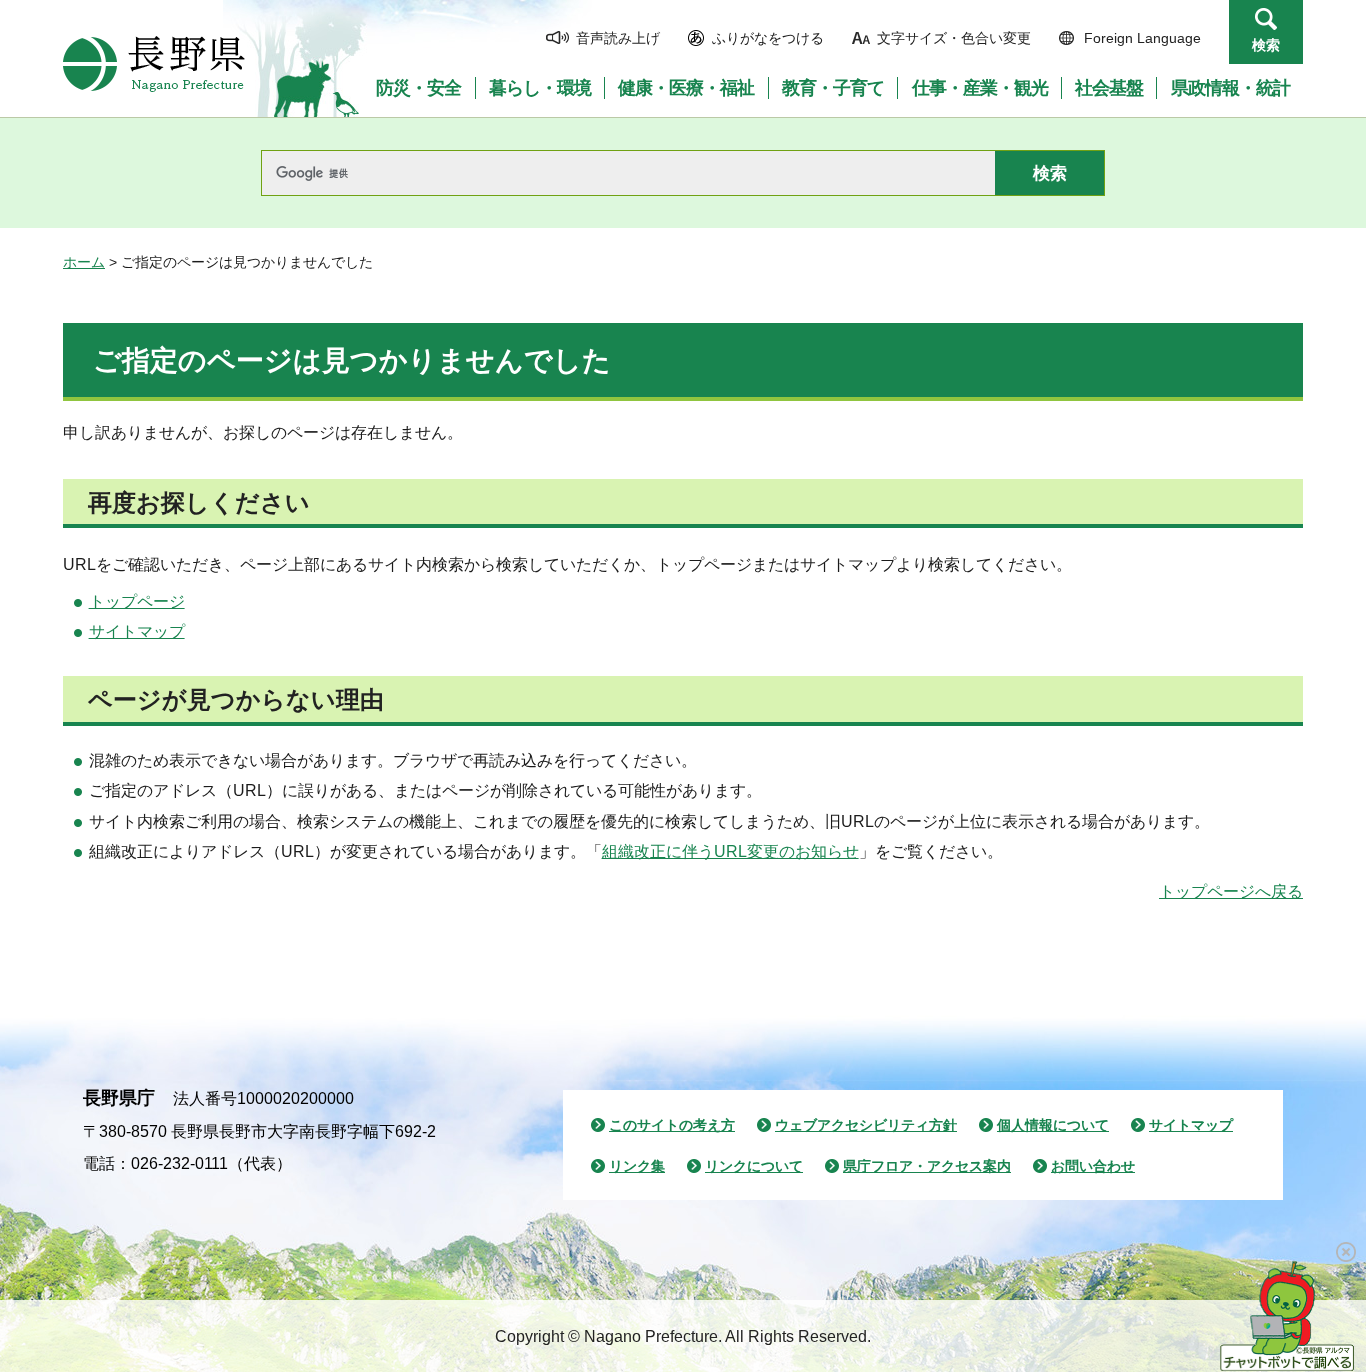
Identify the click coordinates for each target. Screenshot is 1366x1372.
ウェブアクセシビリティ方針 (866, 1125)
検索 (1266, 45)
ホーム (84, 262)
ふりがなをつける (768, 38)
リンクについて (754, 1166)
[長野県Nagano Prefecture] (154, 64)
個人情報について (1053, 1125)
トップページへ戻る (1231, 891)
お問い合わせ (1093, 1166)
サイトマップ (137, 631)
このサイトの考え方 (672, 1125)
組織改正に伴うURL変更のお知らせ (730, 851)
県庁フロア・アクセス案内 (927, 1166)
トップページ (137, 601)
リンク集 (637, 1166)
